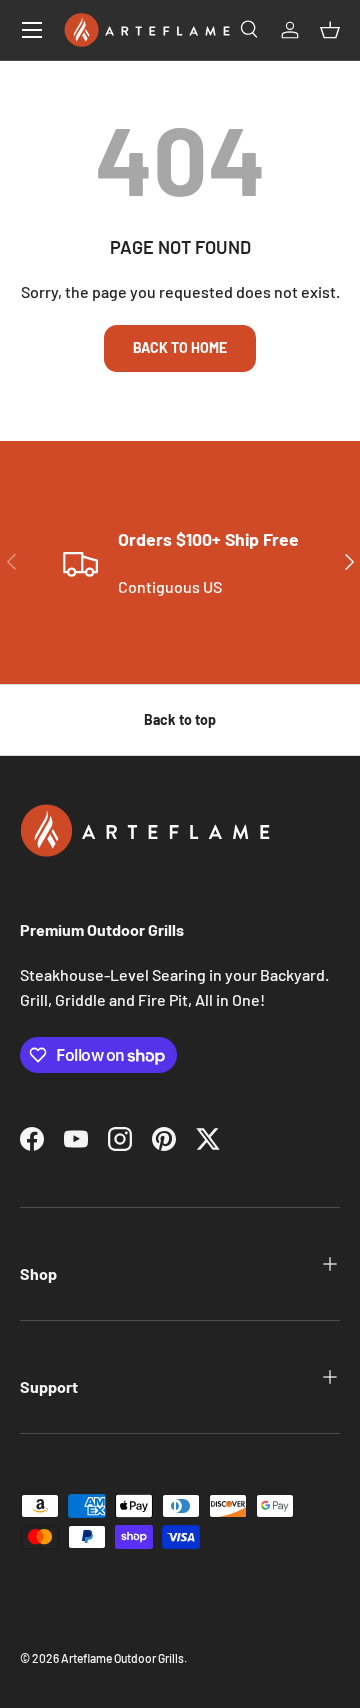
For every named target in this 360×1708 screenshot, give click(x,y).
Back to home (180, 347)
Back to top (180, 719)
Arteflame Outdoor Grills (122, 1658)
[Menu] (32, 30)
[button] (330, 30)
